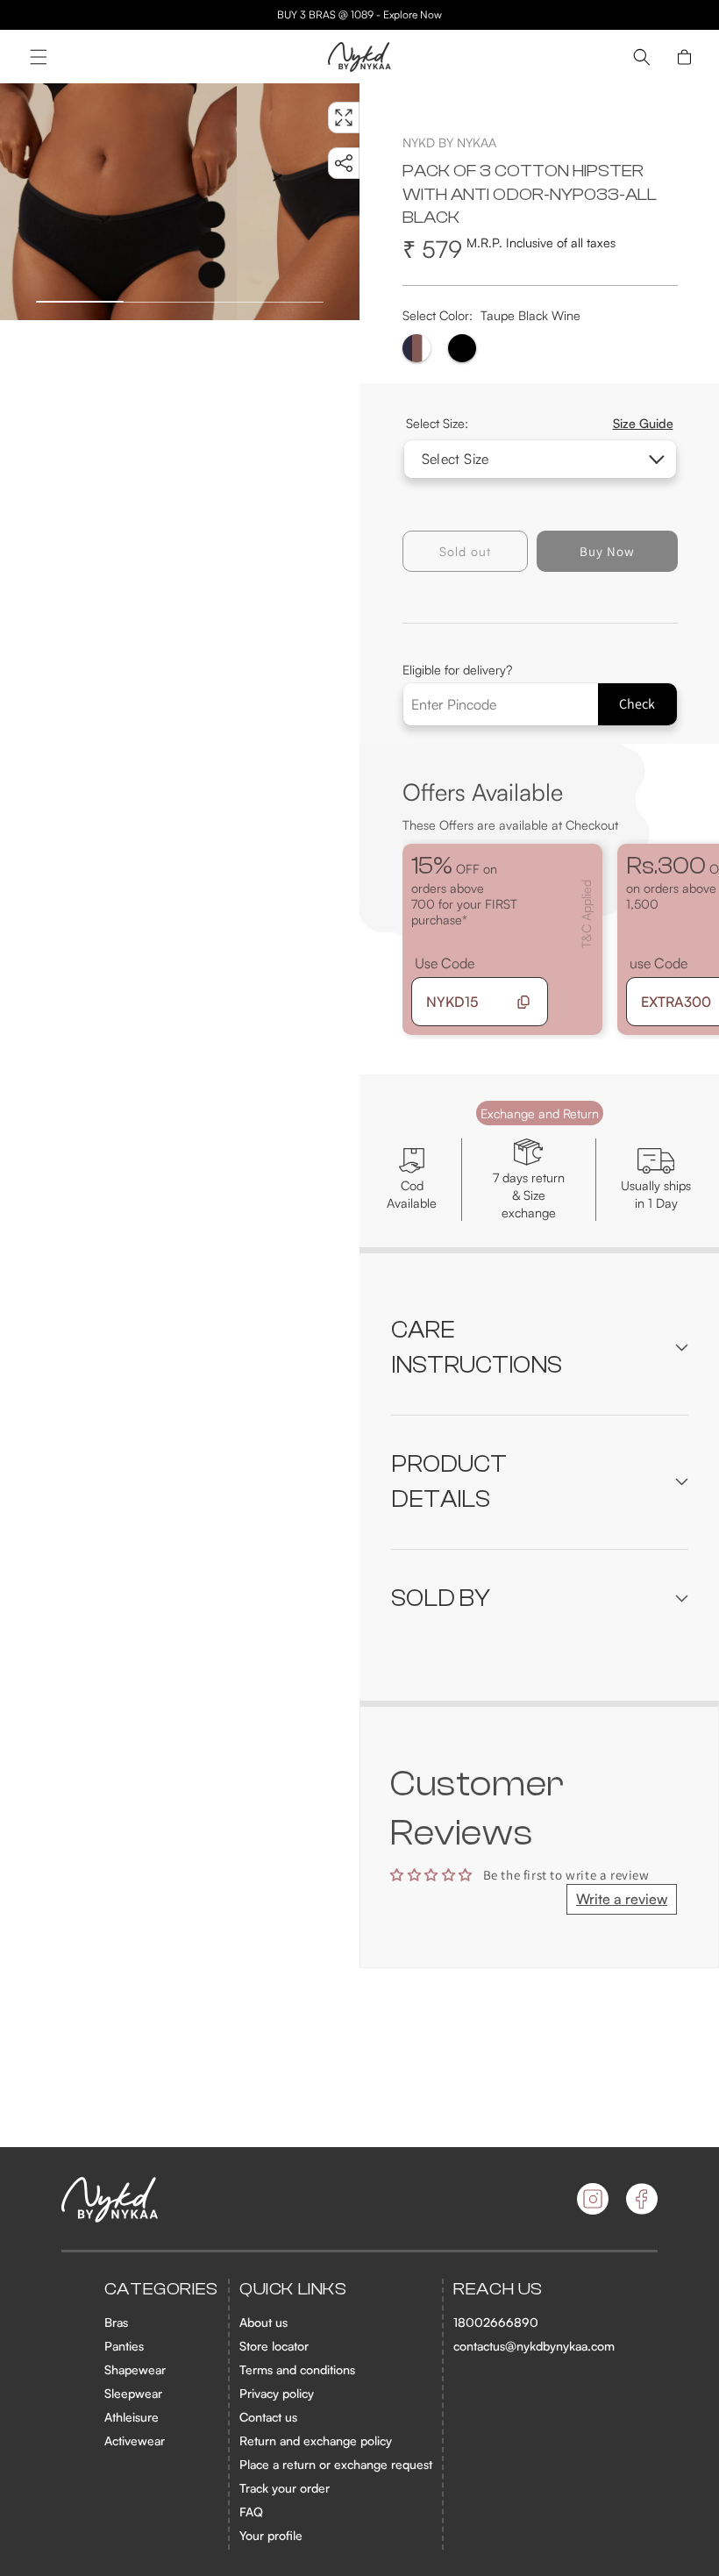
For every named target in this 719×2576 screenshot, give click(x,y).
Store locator (274, 2346)
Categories (161, 2289)
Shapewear (135, 2369)
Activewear (135, 2440)
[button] (39, 57)
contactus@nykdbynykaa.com (534, 2346)
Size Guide (643, 423)
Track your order (285, 2488)
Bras (116, 2322)
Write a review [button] (622, 1899)
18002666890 (496, 2322)
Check (637, 704)
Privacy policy (277, 2393)
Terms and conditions (297, 2369)
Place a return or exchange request (336, 2464)
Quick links (293, 2289)
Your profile (271, 2535)
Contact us (268, 2417)
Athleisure (132, 2417)
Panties (124, 2346)
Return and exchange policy (316, 2440)
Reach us (498, 2289)
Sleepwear (133, 2393)
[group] (118, 202)
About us (263, 2322)
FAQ (251, 2512)
